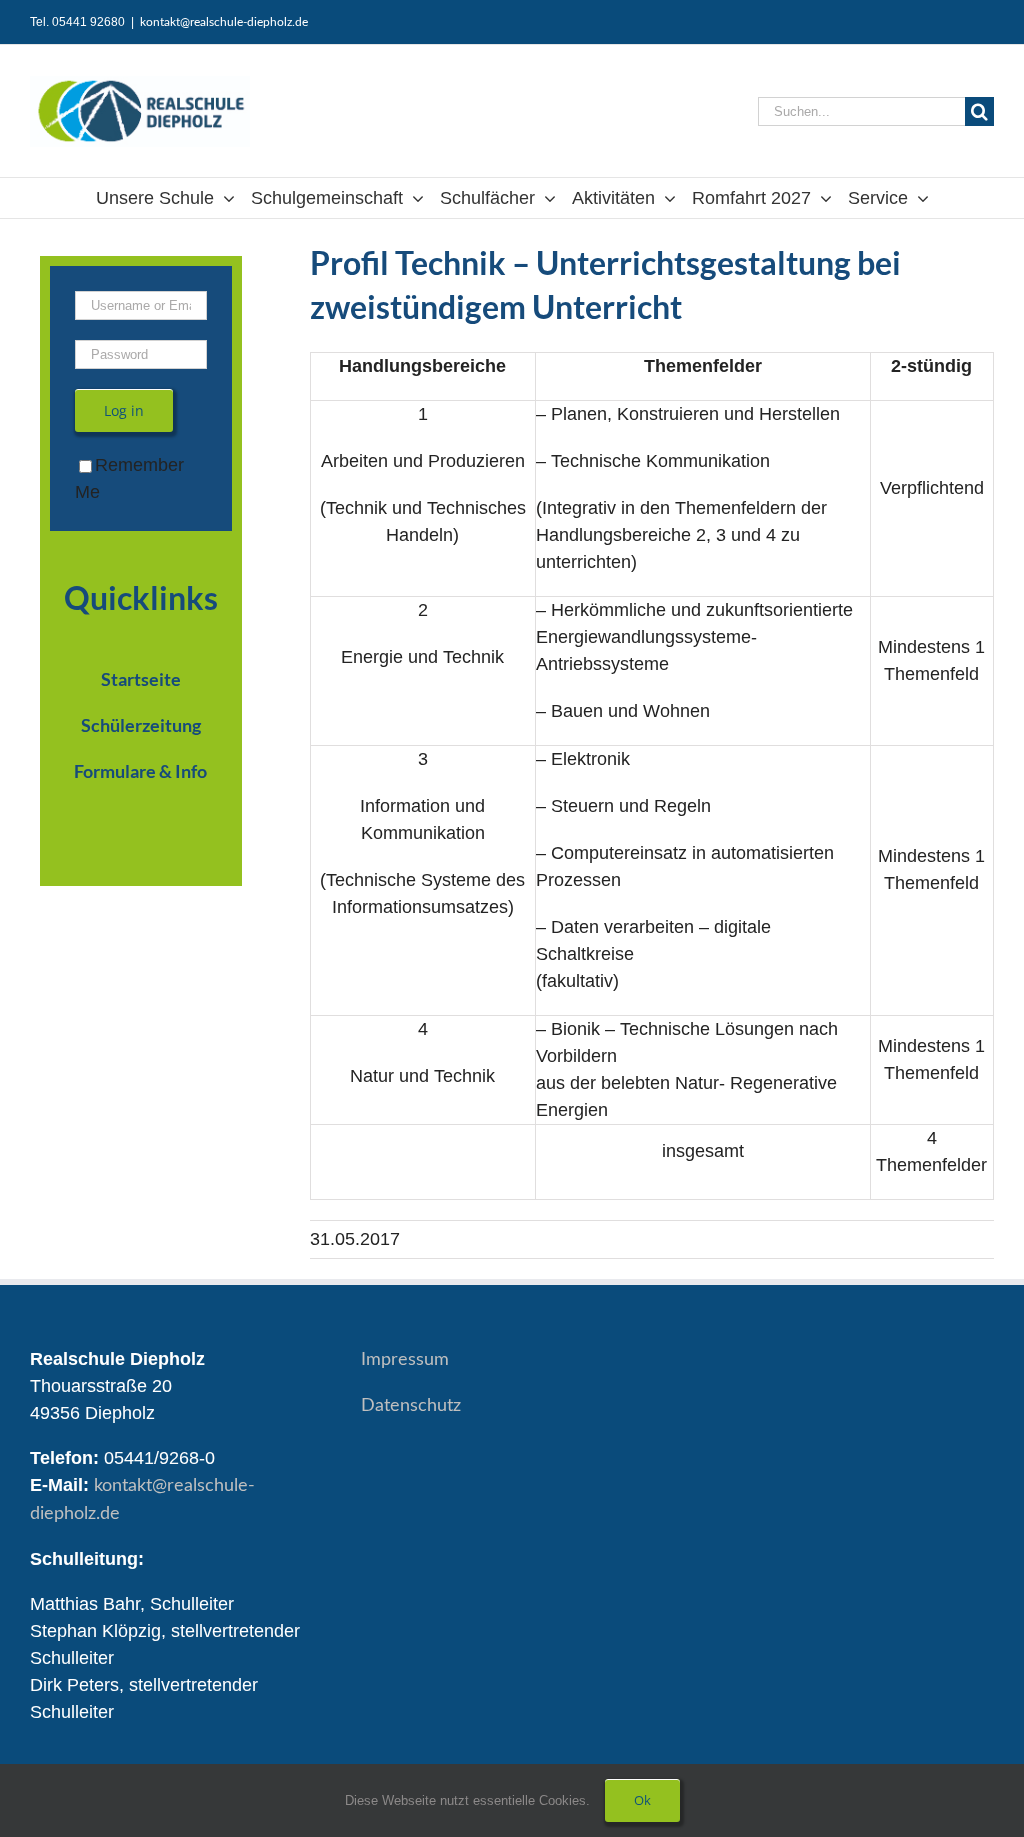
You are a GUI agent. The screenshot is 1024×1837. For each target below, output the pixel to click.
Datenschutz (411, 1406)
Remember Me (129, 478)
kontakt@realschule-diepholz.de (224, 22)
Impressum (405, 1360)
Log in (124, 410)
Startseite (141, 679)
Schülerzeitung (141, 725)
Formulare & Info (140, 771)
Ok (642, 1800)
